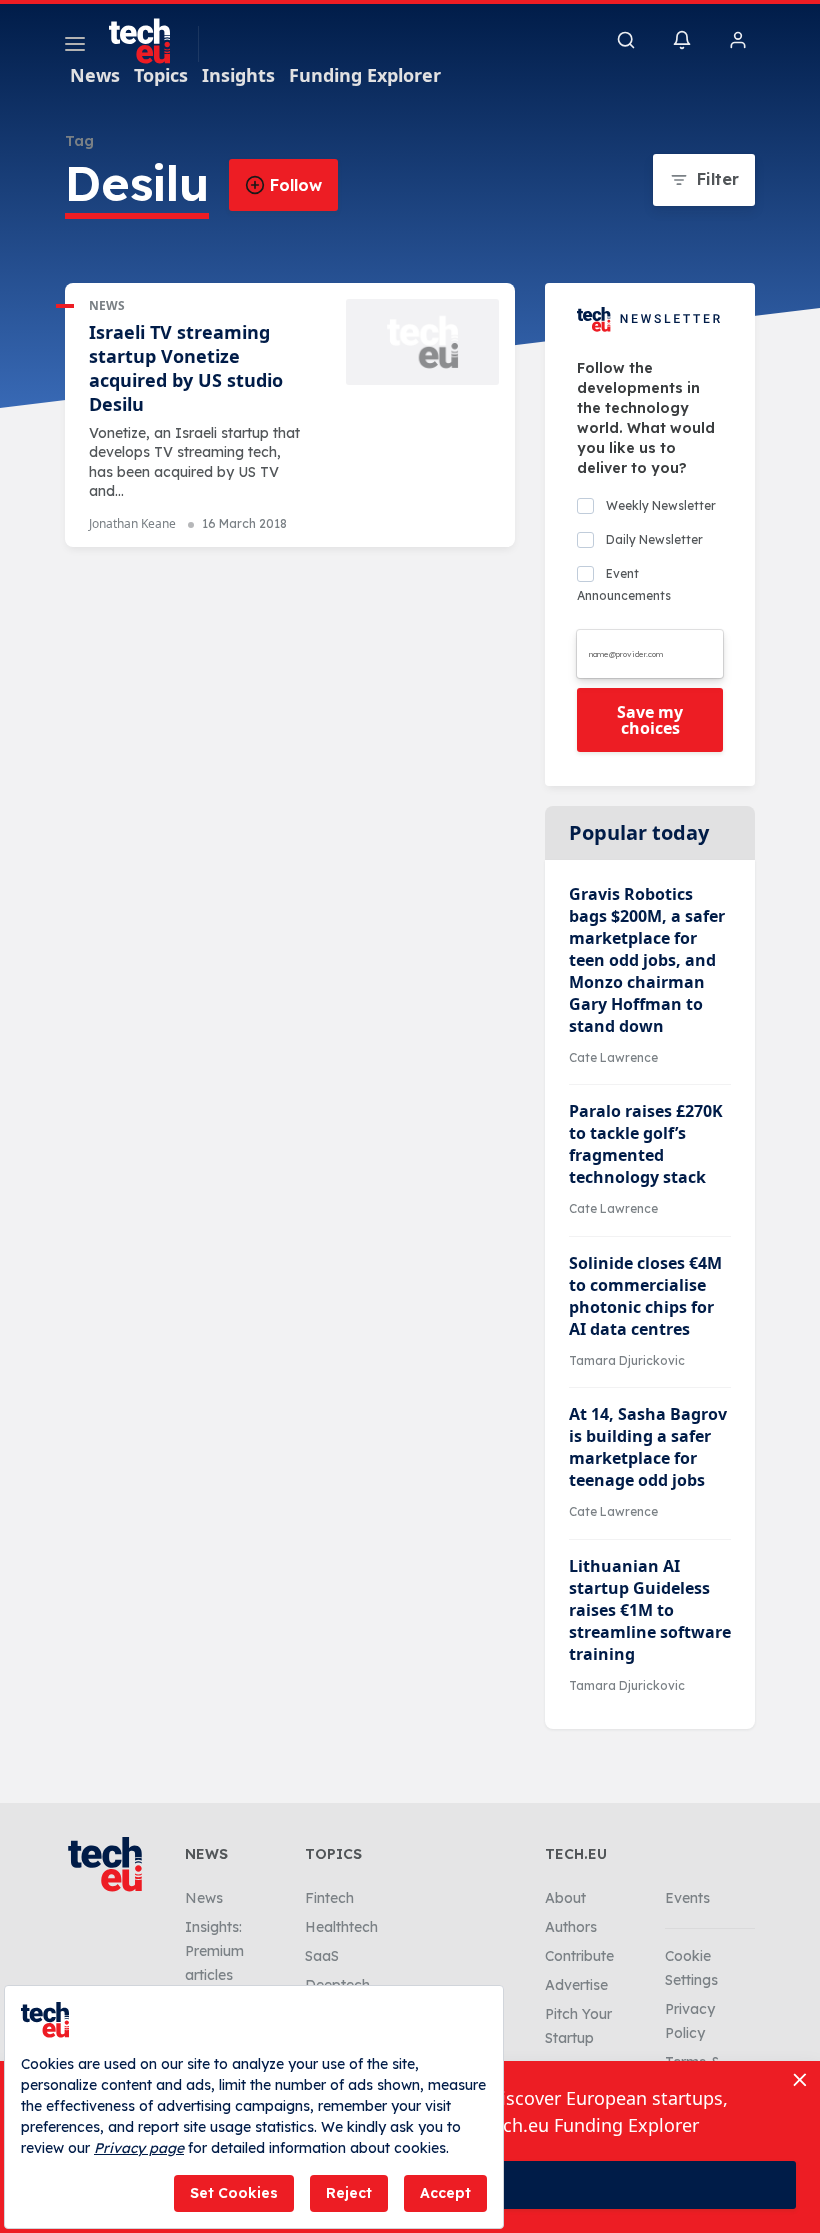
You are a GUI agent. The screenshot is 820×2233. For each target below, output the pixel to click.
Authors (571, 1927)
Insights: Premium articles (214, 1951)
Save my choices (650, 720)
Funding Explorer (365, 75)
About (565, 1898)
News (95, 75)
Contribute (579, 1956)
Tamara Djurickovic (627, 1360)
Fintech (329, 1898)
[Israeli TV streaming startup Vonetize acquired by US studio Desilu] (422, 342)
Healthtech (341, 1927)
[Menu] (75, 47)
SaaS (322, 1956)
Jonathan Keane (132, 523)
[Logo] (149, 41)
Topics (161, 75)
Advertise (576, 1985)
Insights (238, 75)
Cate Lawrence (613, 1057)
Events (687, 1898)
